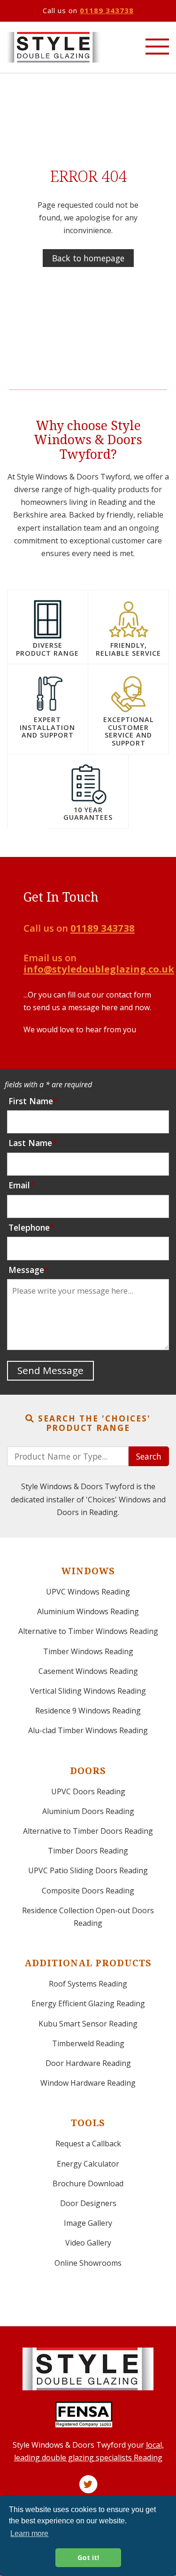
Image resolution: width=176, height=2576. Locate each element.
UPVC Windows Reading (88, 1592)
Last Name (30, 1143)
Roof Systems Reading (88, 1984)
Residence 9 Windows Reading (88, 1711)
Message (26, 1270)
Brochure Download (88, 2183)
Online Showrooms (88, 2263)
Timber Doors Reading (88, 1851)
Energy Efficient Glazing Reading (88, 2003)
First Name (31, 1101)
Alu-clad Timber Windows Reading (88, 1730)
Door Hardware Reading (88, 2063)
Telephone (29, 1227)
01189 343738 (107, 10)
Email (19, 1185)
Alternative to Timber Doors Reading (88, 1831)
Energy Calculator (88, 2164)
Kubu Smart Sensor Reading (88, 2024)
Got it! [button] (88, 2557)
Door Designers (88, 2203)
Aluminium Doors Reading (88, 1811)
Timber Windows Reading (88, 1651)
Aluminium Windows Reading (88, 1611)
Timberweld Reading (88, 2043)
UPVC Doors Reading (88, 1791)
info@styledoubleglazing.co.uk (99, 969)
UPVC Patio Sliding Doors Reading (88, 1870)
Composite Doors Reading (88, 1891)
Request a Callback (88, 2144)
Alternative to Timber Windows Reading (88, 1631)
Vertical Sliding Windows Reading (88, 1691)
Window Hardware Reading (88, 2083)
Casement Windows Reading (88, 1671)
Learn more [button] (29, 2533)
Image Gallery (88, 2223)
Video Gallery (88, 2243)
